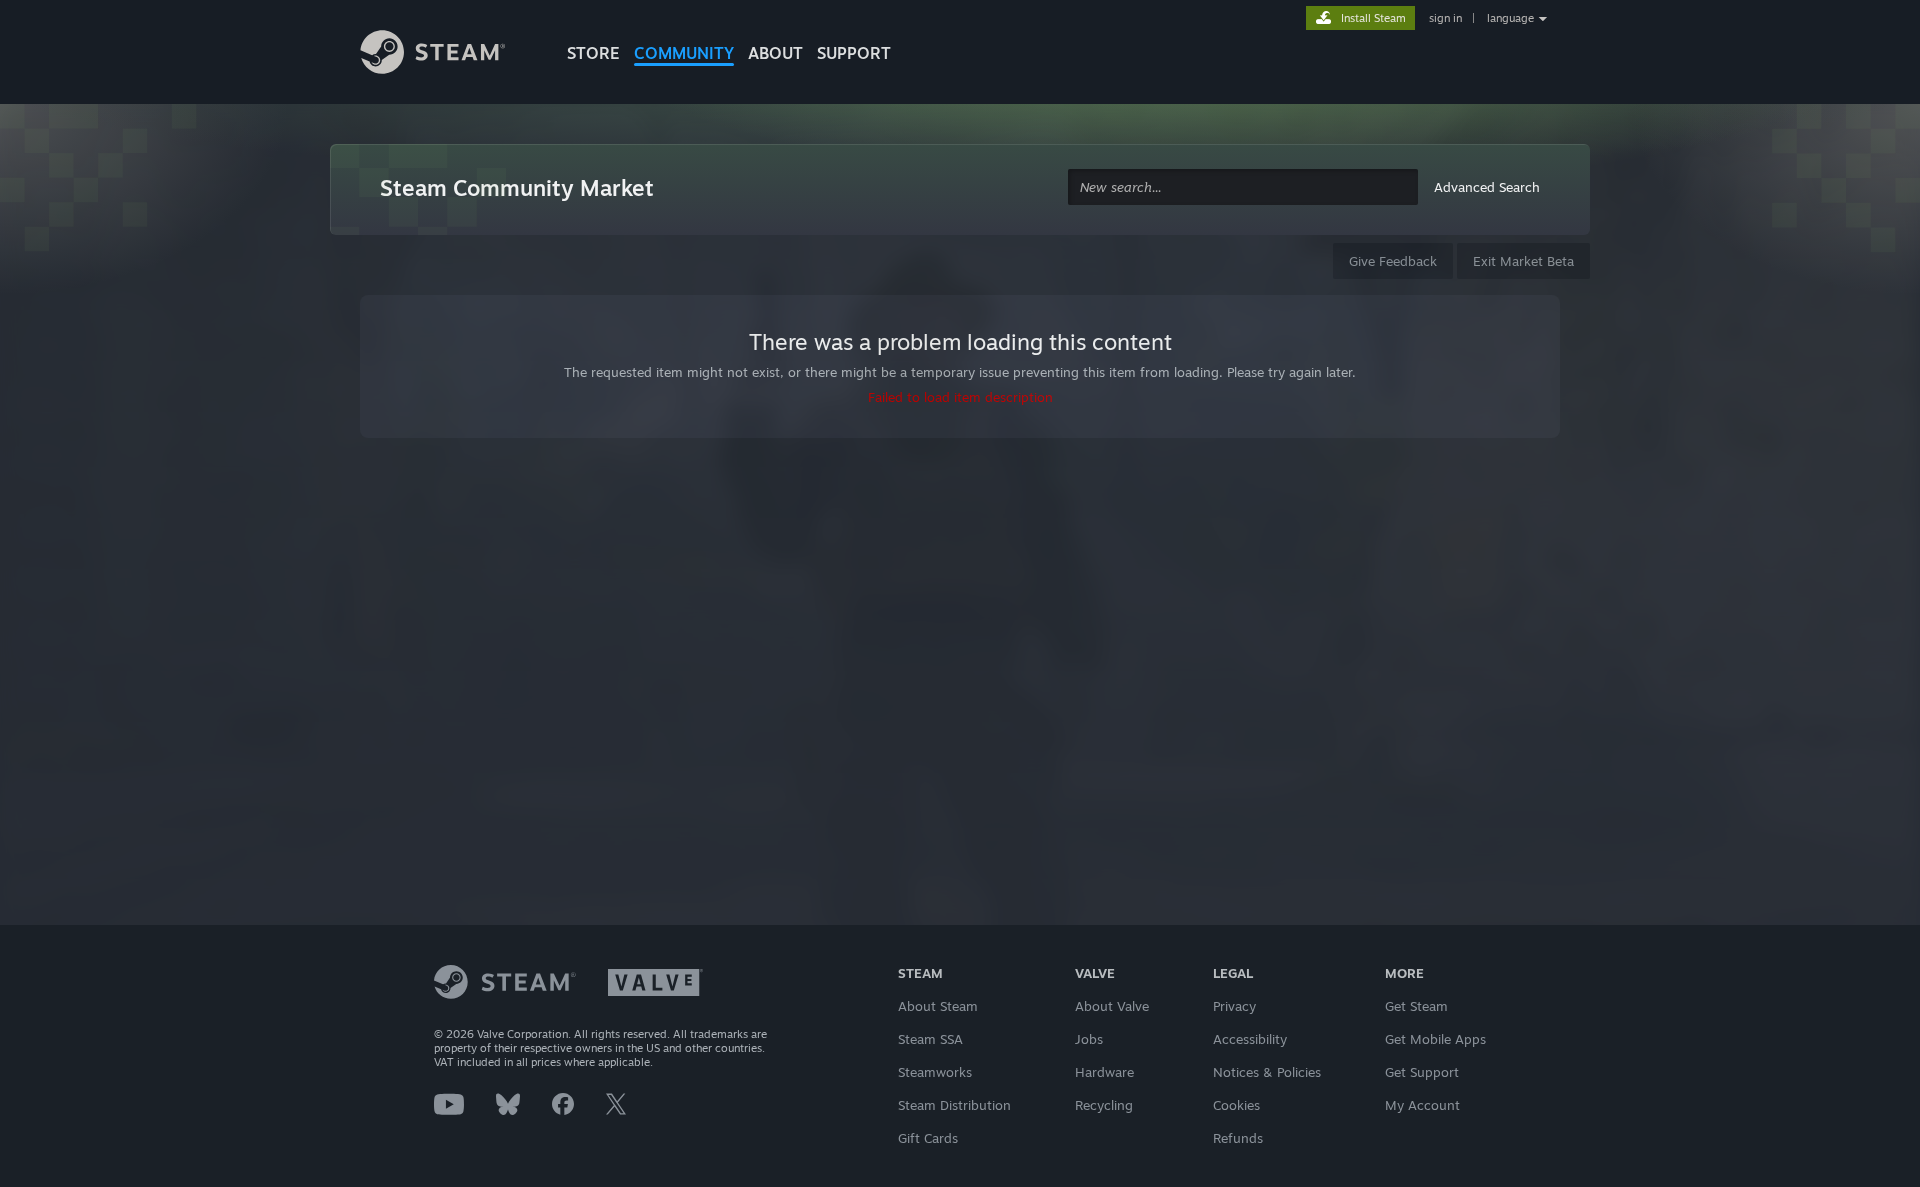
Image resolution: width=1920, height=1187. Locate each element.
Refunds (1238, 1138)
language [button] (1510, 18)
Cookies (1236, 1105)
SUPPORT (854, 53)
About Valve (1112, 1006)
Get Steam (1416, 1006)
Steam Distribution (954, 1105)
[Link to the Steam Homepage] (448, 55)
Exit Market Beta (1523, 261)
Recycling (1104, 1105)
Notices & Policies (1267, 1072)
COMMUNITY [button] (684, 53)
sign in (1445, 18)
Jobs (1089, 1039)
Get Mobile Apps (1435, 1039)
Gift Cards (928, 1138)
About (775, 53)
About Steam (938, 1006)
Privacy (1234, 1006)
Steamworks (935, 1072)
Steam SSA (930, 1039)
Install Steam (1373, 18)
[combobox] (1243, 187)
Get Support (1422, 1072)
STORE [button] (593, 53)
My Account (1422, 1105)
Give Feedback (1393, 261)
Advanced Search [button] (1487, 187)
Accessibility (1250, 1039)
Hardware (1104, 1072)
